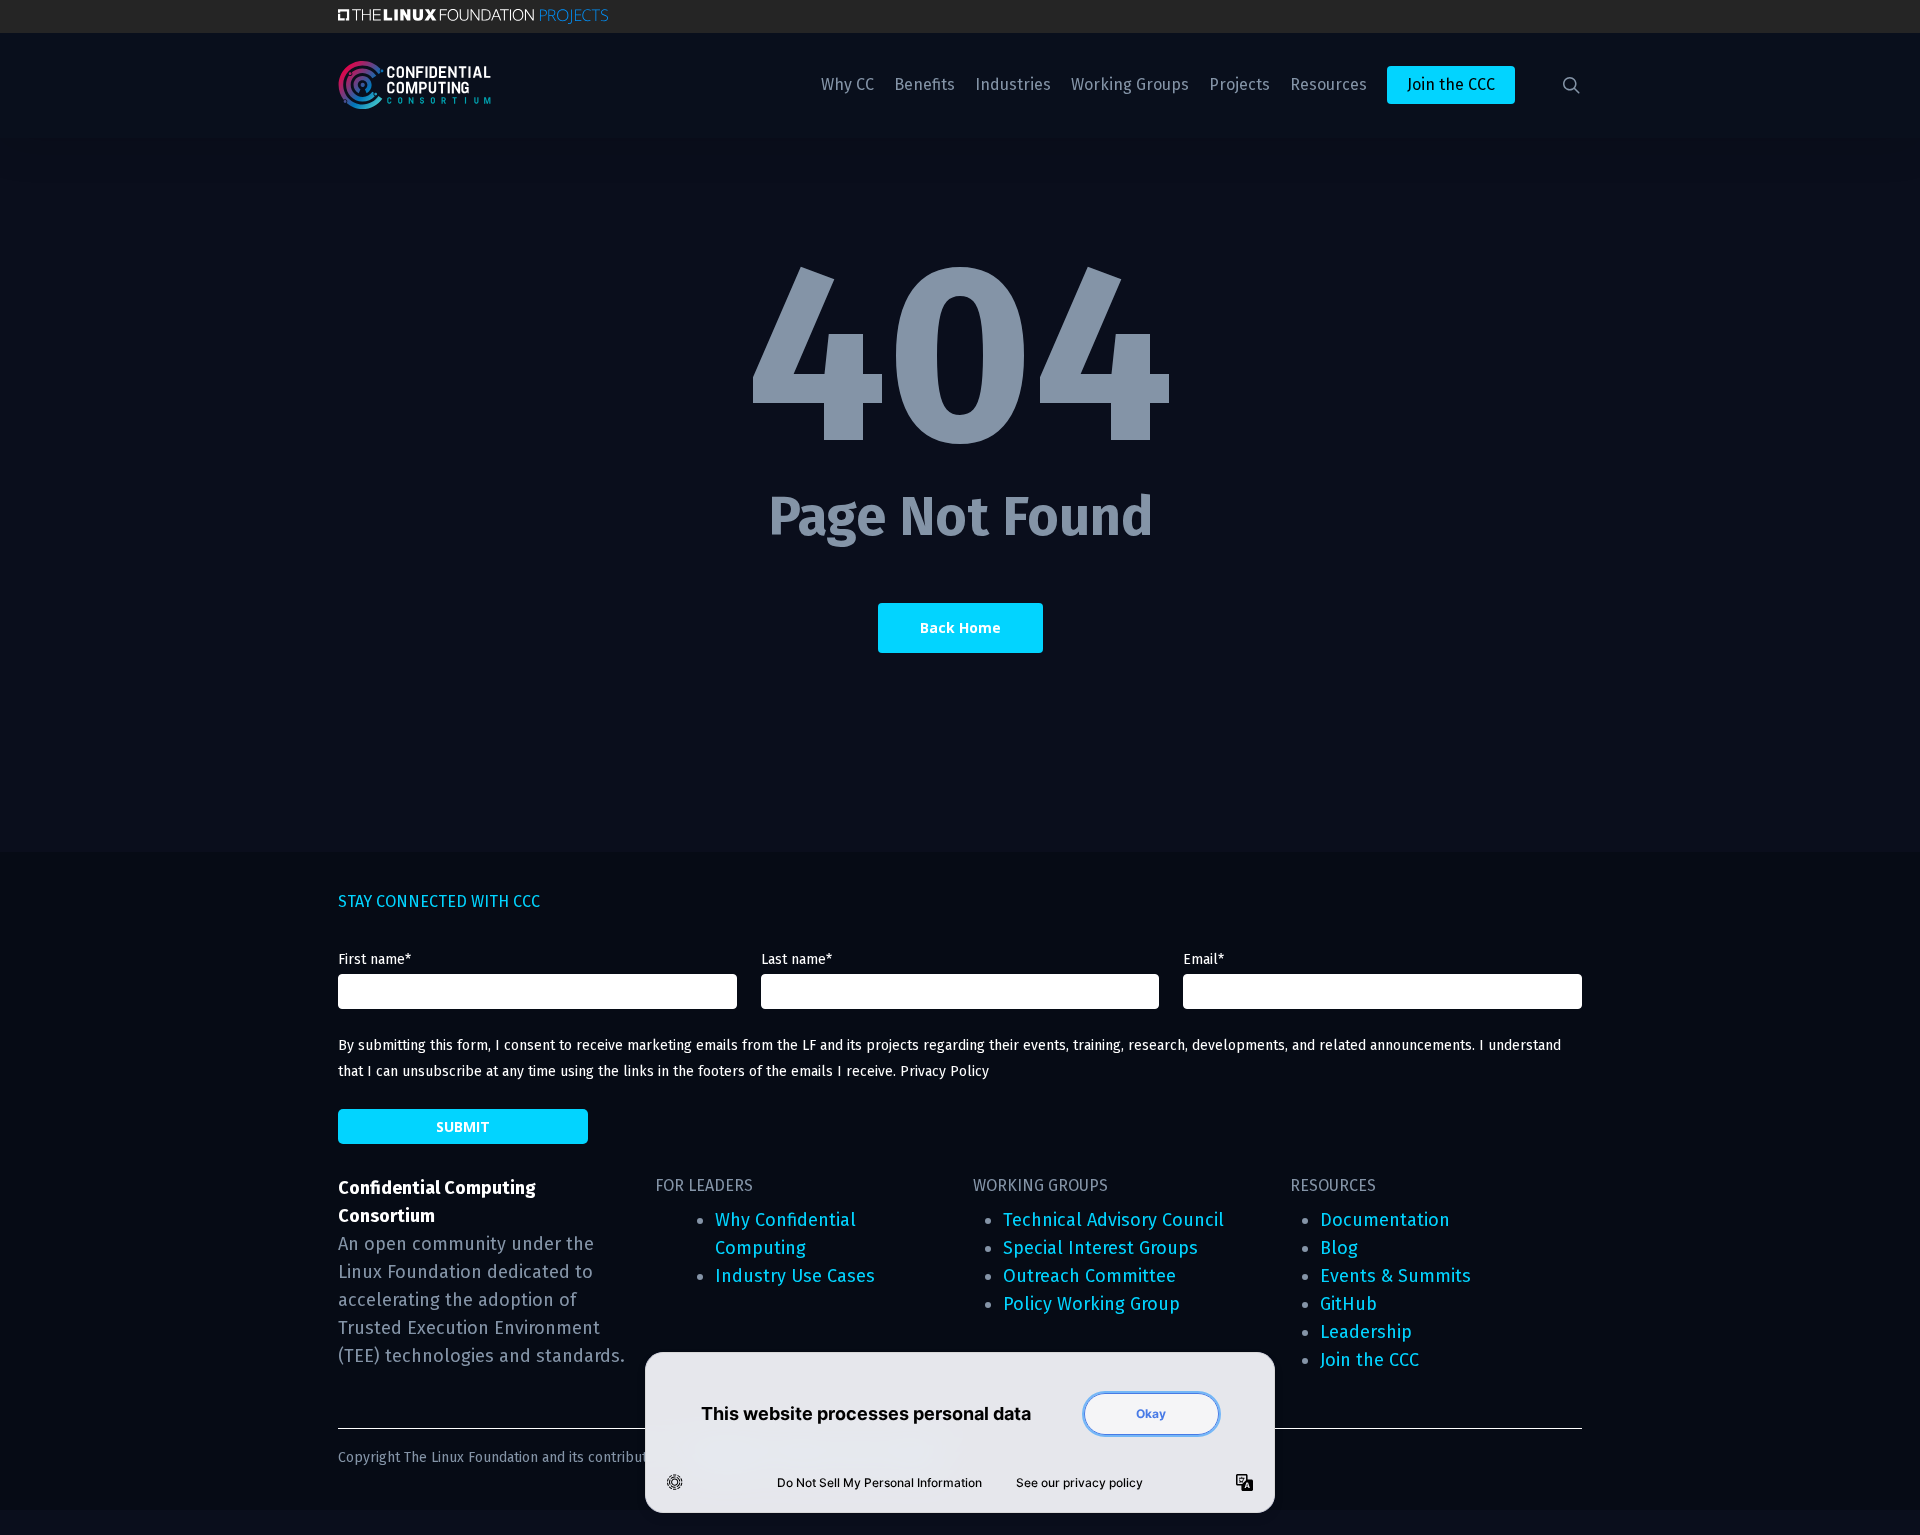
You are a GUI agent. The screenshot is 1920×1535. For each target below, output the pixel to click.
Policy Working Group (1091, 1304)
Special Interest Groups (1100, 1248)
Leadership (1366, 1332)
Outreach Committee (1089, 1276)
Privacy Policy (944, 1071)
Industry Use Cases (795, 1276)
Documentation (1385, 1220)
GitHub (1348, 1304)
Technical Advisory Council (1113, 1220)
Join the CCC (1369, 1360)
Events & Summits (1395, 1276)
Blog (1339, 1248)
